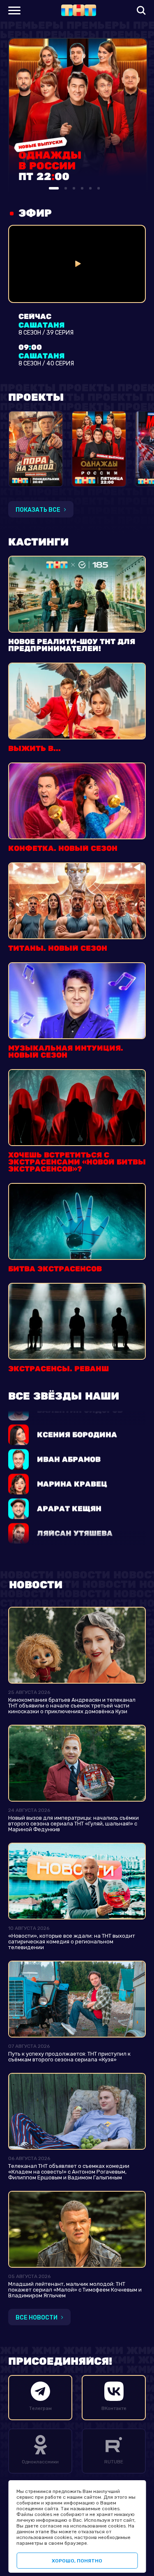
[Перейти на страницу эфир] (77, 264)
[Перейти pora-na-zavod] (36, 449)
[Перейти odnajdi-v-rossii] (99, 449)
